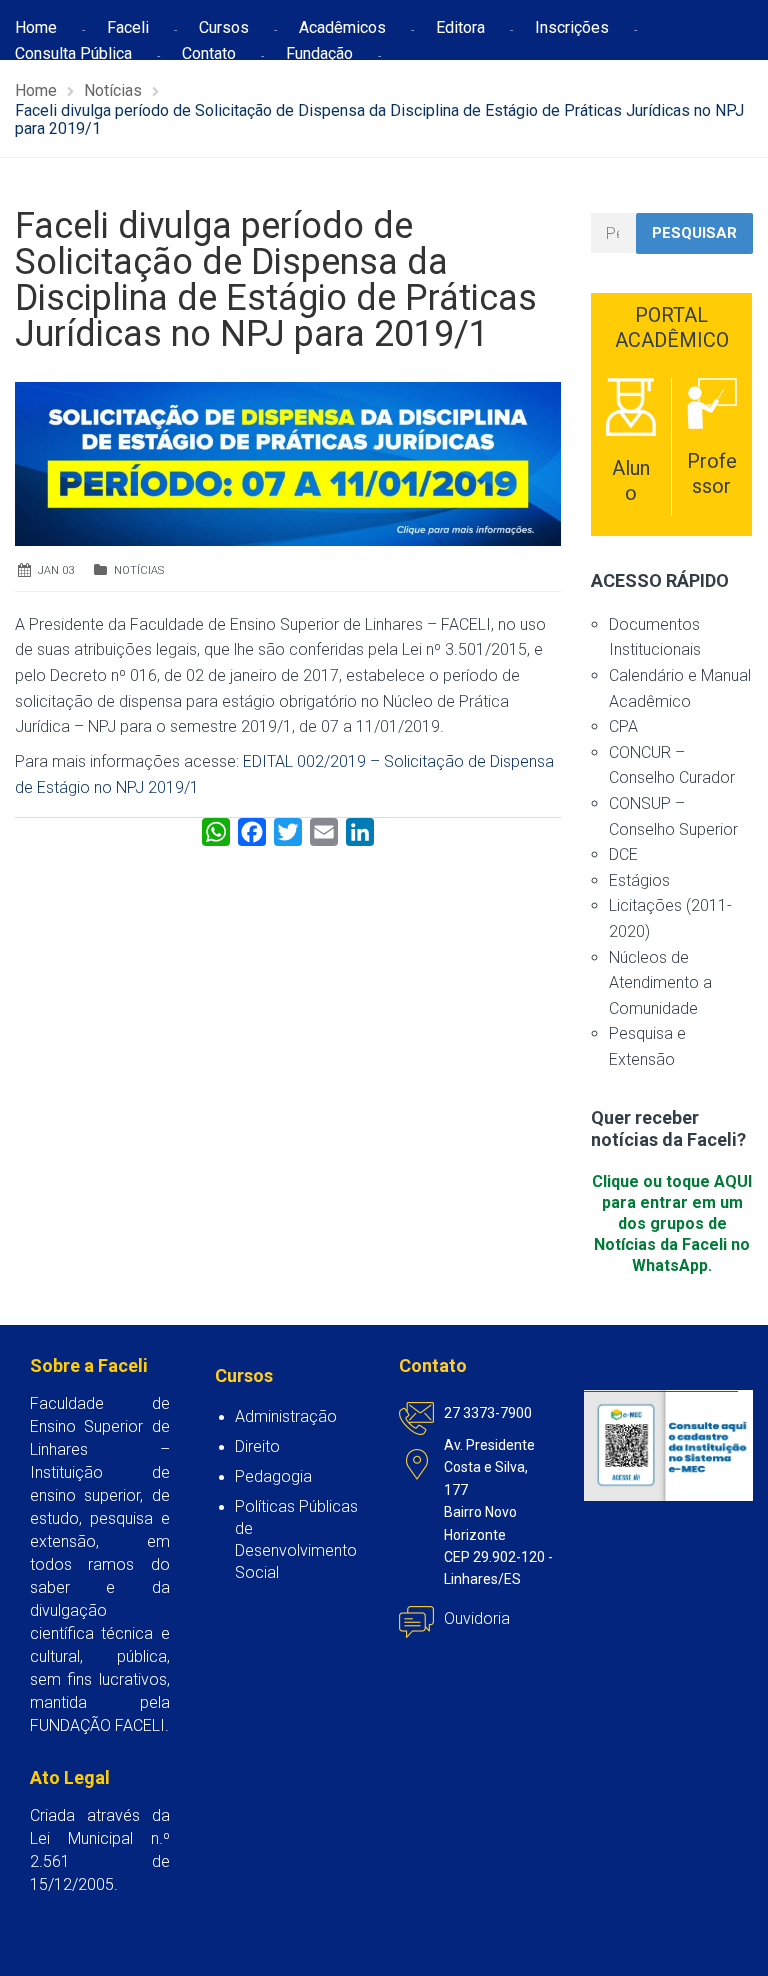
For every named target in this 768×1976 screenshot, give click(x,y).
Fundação (319, 53)
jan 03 (56, 570)
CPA (623, 726)
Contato (209, 53)
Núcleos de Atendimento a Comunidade (660, 983)
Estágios (639, 880)
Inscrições (572, 27)
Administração (286, 1416)
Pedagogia (273, 1476)
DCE (623, 854)
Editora (460, 27)
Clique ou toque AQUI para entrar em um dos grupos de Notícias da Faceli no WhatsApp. (672, 1223)
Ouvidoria (477, 1618)
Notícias (139, 570)
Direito (257, 1446)
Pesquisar (694, 233)
